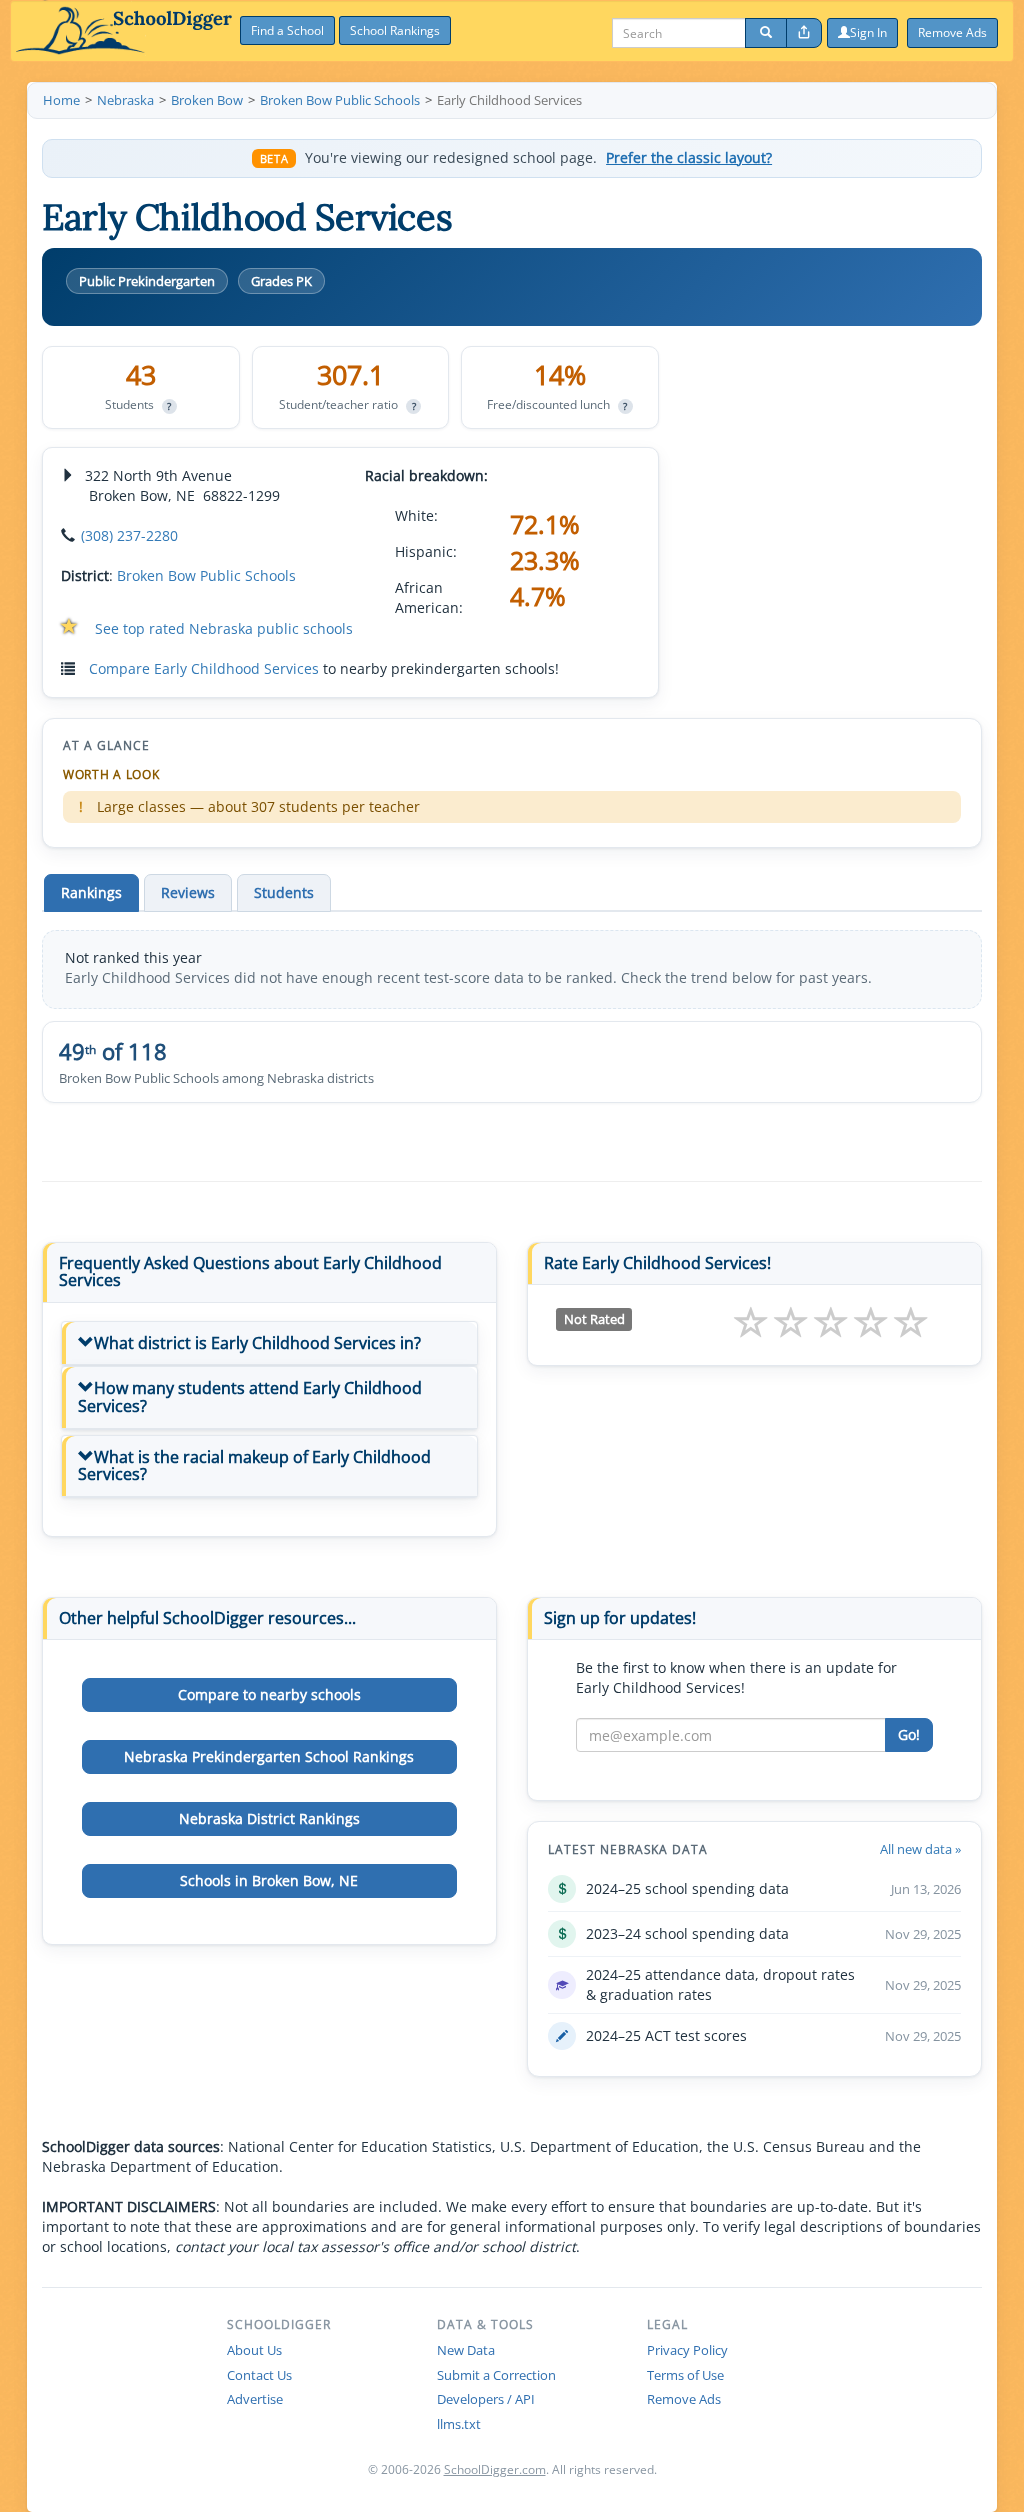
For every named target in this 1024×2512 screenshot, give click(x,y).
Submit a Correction (496, 2375)
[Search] (766, 33)
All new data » (920, 1849)
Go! (909, 1734)
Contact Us (259, 2375)
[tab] (269, 1344)
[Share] (804, 33)
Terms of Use (685, 2375)
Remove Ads (684, 2399)
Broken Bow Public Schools (206, 575)
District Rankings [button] (269, 1818)
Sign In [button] (868, 32)
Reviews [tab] (188, 892)
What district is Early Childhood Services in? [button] (257, 1343)
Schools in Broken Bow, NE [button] (269, 1880)
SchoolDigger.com (495, 2469)
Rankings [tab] (91, 892)
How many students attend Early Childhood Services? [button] (250, 1397)
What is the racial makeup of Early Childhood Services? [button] (254, 1466)
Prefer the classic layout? (689, 158)
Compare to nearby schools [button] (269, 1694)
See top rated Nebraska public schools (224, 628)
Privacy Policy (687, 2350)
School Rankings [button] (395, 30)
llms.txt (459, 2424)
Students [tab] (284, 892)
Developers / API (486, 2399)
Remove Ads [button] (952, 32)
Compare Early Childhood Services (204, 668)
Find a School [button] (287, 30)
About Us (254, 2350)
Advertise (255, 2399)
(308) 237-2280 (129, 535)
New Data (466, 2350)
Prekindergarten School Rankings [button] (269, 1756)
